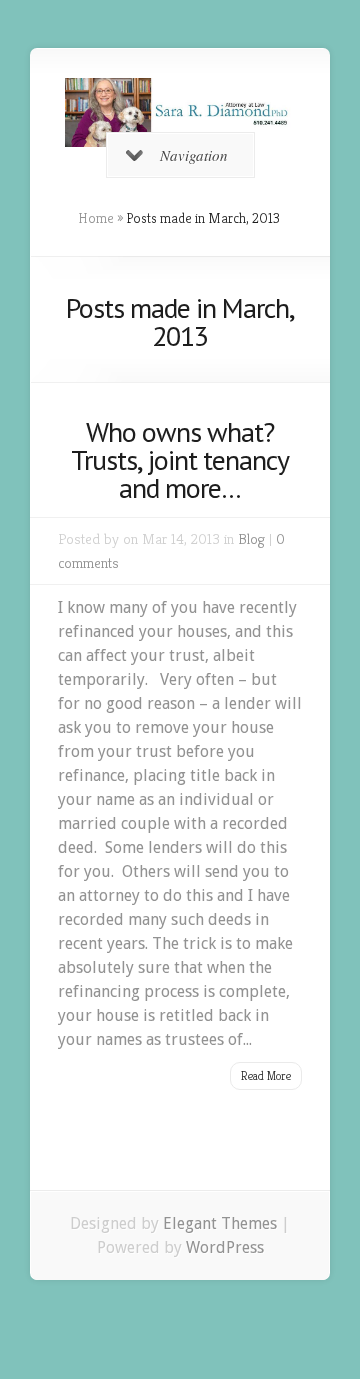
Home (96, 218)
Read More (266, 1075)
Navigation (194, 155)
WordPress (225, 1247)
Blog (251, 538)
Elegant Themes (220, 1223)
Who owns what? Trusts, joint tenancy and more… (180, 459)
